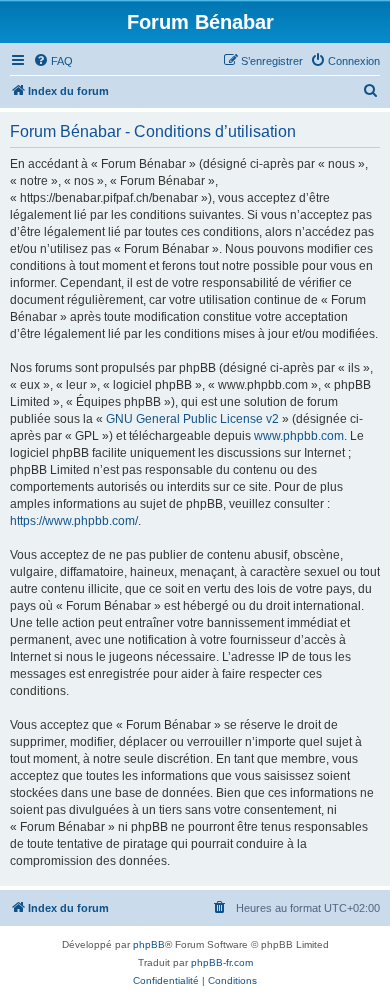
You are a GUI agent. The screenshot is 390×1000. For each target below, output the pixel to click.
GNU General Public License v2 (192, 419)
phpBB (149, 944)
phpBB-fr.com (222, 962)
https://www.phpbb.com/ (74, 521)
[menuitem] (53, 61)
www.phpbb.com (299, 436)
